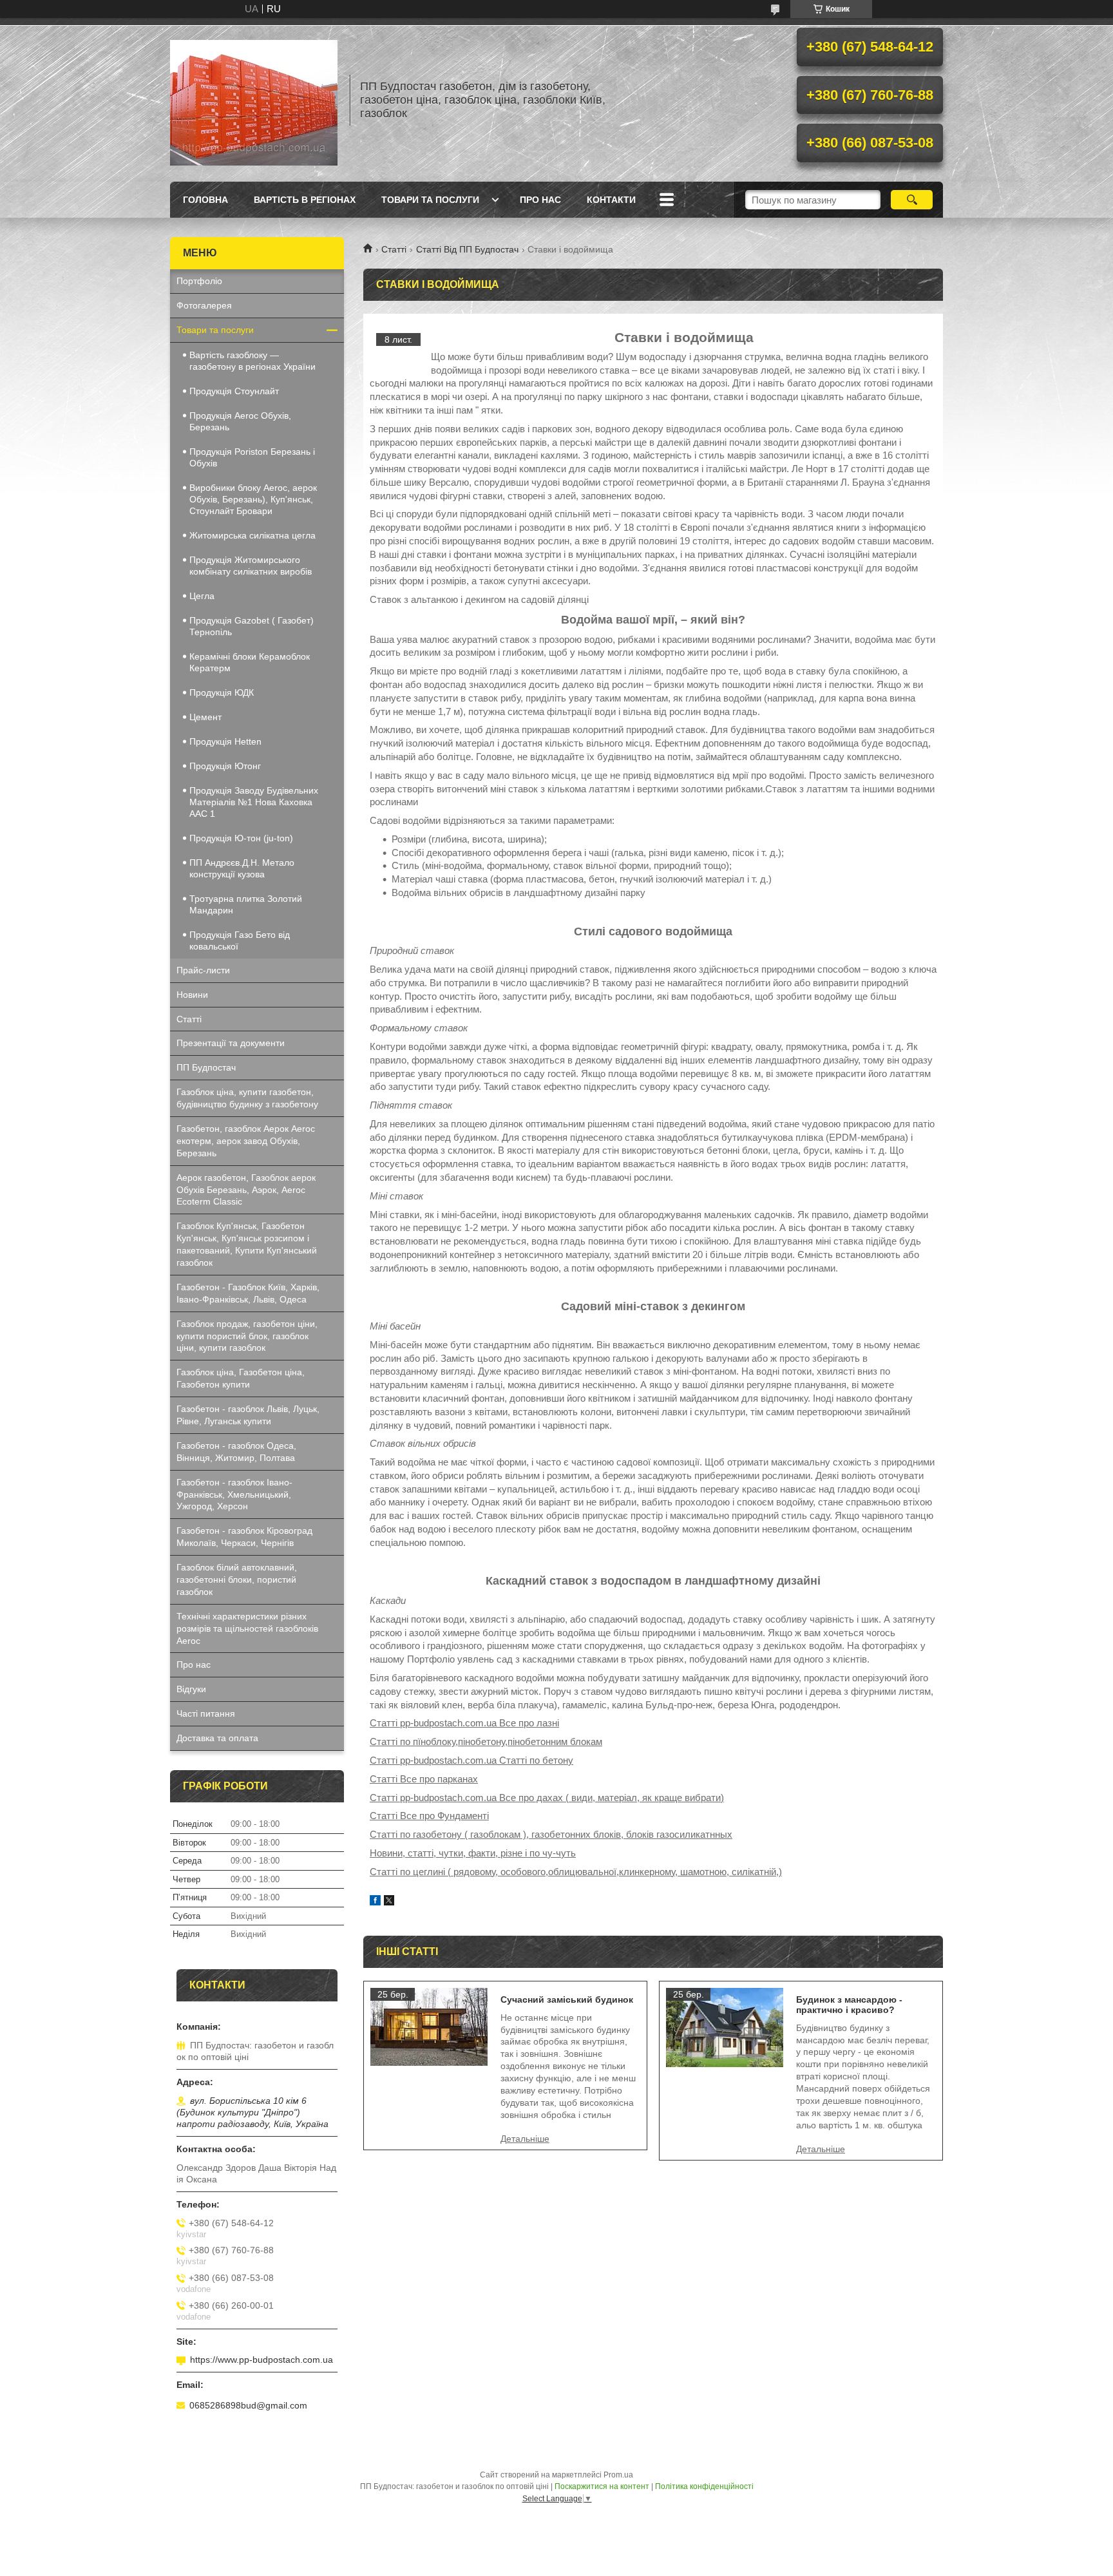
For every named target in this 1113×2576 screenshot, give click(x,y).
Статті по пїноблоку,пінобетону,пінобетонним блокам (486, 1741)
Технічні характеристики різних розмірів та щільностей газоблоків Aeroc (247, 1628)
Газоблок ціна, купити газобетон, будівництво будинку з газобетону (247, 1098)
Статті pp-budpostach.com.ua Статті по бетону (471, 1760)
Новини (192, 995)
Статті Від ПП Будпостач (467, 249)
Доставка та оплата (217, 1738)
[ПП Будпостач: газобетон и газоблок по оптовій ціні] (254, 100)
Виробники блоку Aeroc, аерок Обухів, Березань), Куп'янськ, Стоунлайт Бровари (253, 499)
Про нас (540, 200)
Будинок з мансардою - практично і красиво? (849, 2005)
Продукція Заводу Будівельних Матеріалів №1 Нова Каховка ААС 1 (254, 802)
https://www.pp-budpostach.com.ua (262, 2360)
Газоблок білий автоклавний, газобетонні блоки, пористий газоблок (237, 1579)
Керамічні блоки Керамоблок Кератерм (250, 662)
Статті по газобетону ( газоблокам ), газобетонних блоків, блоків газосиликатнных (551, 1834)
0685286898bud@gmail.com (248, 2405)
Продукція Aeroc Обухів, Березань (240, 421)
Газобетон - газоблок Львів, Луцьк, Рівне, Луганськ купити (248, 1415)
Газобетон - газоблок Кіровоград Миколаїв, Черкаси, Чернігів (244, 1537)
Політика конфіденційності (704, 2486)
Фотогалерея (204, 305)
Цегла (202, 596)
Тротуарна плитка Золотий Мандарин (246, 904)
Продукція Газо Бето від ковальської (240, 940)
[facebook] (375, 1902)
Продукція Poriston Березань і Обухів (252, 457)
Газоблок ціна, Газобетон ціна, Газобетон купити (241, 1378)
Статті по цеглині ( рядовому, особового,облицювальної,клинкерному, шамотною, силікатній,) (576, 1872)
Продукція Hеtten (225, 741)
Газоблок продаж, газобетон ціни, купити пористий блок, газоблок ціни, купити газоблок (247, 1336)
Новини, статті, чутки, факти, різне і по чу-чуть (473, 1853)
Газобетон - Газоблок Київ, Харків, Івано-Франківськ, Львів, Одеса (248, 1293)
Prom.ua (618, 2475)
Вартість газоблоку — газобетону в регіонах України (252, 361)
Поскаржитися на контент (602, 2486)
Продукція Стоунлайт (234, 391)
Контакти (611, 200)
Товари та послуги (430, 200)
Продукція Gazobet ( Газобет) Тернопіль (252, 626)
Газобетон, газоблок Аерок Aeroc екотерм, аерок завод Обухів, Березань (246, 1141)
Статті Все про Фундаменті (429, 1816)
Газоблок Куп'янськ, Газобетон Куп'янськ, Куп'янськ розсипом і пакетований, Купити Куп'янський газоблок (247, 1244)
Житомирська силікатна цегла (252, 535)
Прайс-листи (203, 970)
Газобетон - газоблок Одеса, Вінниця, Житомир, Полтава (236, 1452)
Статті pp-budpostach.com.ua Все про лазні (464, 1723)
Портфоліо (199, 281)
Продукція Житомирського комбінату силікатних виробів (251, 566)
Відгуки (191, 1689)
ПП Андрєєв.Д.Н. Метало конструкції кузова (242, 868)
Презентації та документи (231, 1043)
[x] (389, 1902)
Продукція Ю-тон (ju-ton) (241, 838)
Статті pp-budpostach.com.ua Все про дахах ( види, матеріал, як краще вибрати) (547, 1798)
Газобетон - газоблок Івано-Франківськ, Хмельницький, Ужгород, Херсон (234, 1494)
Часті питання (206, 1713)
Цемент (205, 717)
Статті (394, 249)
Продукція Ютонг (225, 766)
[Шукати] (912, 200)
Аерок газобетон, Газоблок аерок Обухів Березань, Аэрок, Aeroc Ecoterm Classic (246, 1190)
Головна (205, 200)
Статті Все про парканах (424, 1779)
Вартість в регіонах (305, 200)
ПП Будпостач (206, 1067)
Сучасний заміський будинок (567, 1999)
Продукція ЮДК (222, 692)
